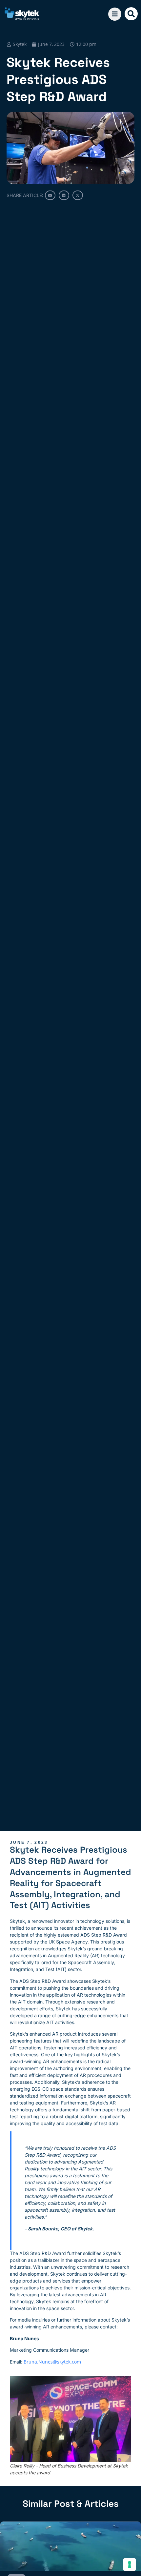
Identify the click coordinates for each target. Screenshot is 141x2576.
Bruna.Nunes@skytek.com (52, 2362)
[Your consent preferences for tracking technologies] (130, 2565)
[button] (131, 14)
